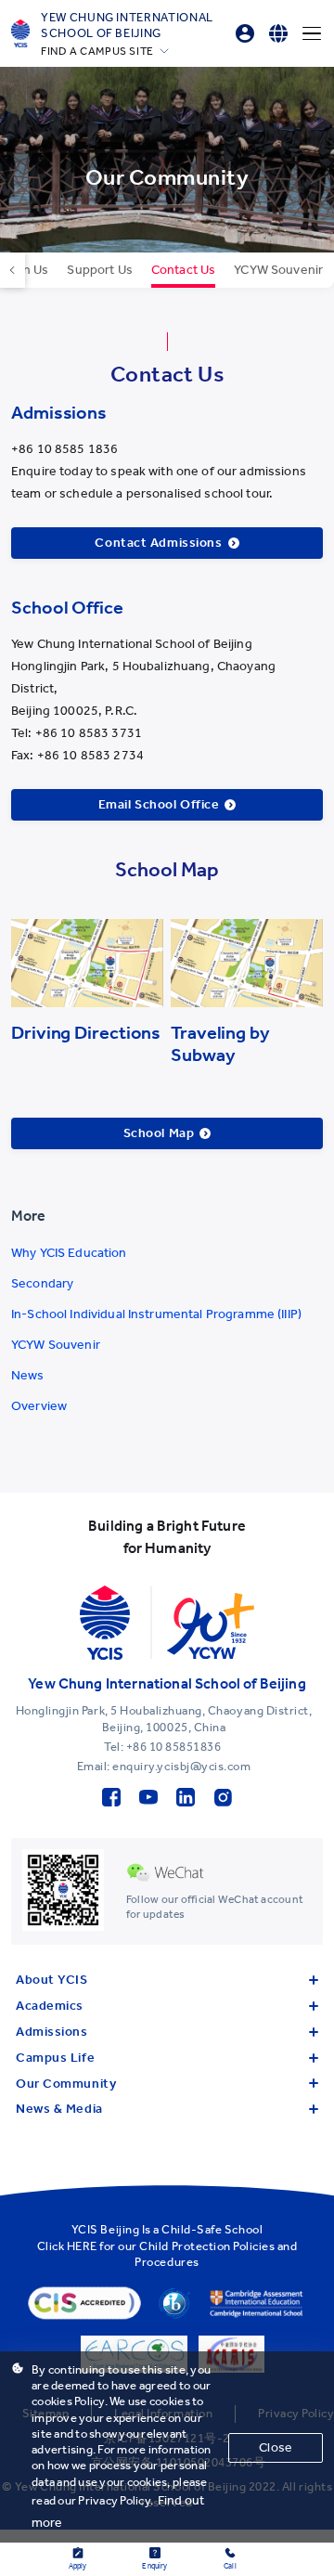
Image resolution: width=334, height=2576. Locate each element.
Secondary (42, 1283)
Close (276, 2447)
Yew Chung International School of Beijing (127, 25)
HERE (82, 2246)
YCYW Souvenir (56, 1345)
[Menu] (312, 33)
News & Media (59, 2109)
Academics (50, 2006)
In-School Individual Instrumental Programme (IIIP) (156, 1314)
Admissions (52, 2032)
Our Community (66, 2084)
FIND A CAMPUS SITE (97, 51)
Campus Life (55, 2058)
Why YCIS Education (69, 1253)
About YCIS (52, 1980)
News (28, 1375)
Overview (39, 1406)
